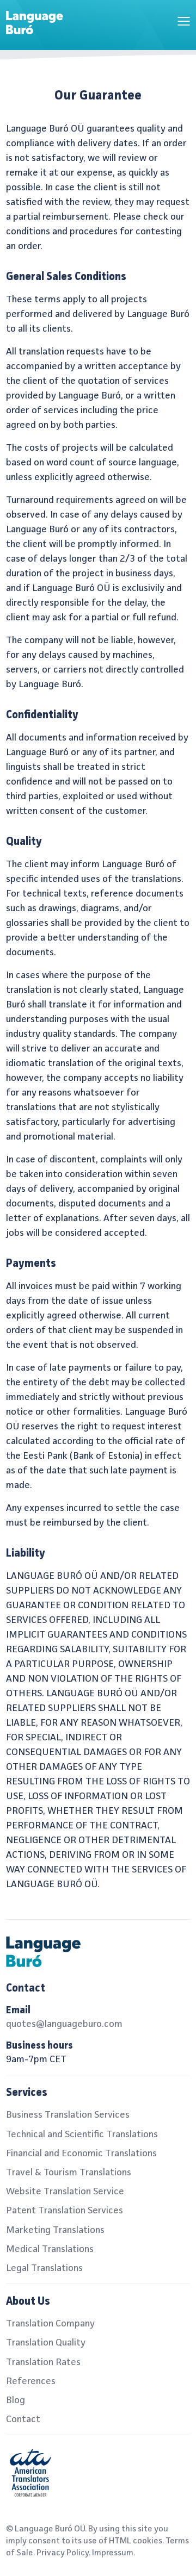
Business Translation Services (68, 2115)
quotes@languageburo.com (64, 2024)
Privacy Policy (63, 2553)
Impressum (113, 2553)
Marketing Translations (55, 2230)
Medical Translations (50, 2249)
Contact (23, 2419)
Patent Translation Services (65, 2211)
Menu (184, 21)
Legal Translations (44, 2268)
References (31, 2381)
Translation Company (50, 2324)
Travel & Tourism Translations (69, 2173)
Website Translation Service (65, 2192)
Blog (16, 2400)
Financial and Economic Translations (81, 2154)
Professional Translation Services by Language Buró (42, 25)
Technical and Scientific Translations (82, 2135)
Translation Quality (46, 2343)
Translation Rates (43, 2362)
